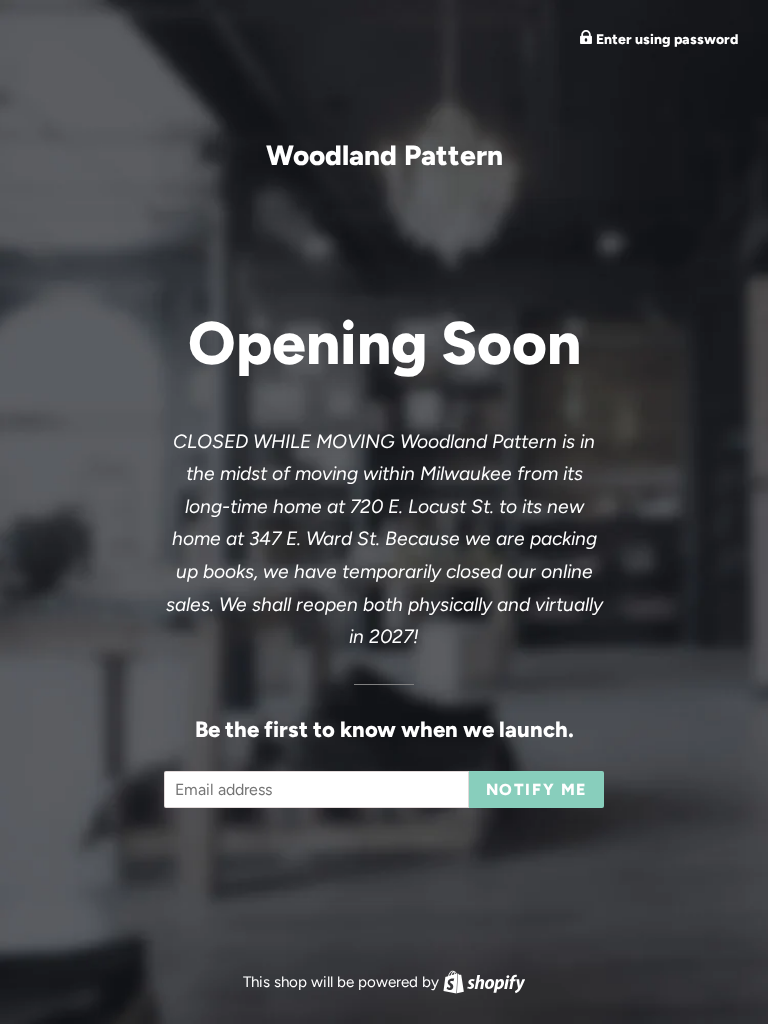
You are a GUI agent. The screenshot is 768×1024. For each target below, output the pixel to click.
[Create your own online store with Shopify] (484, 982)
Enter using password (665, 39)
